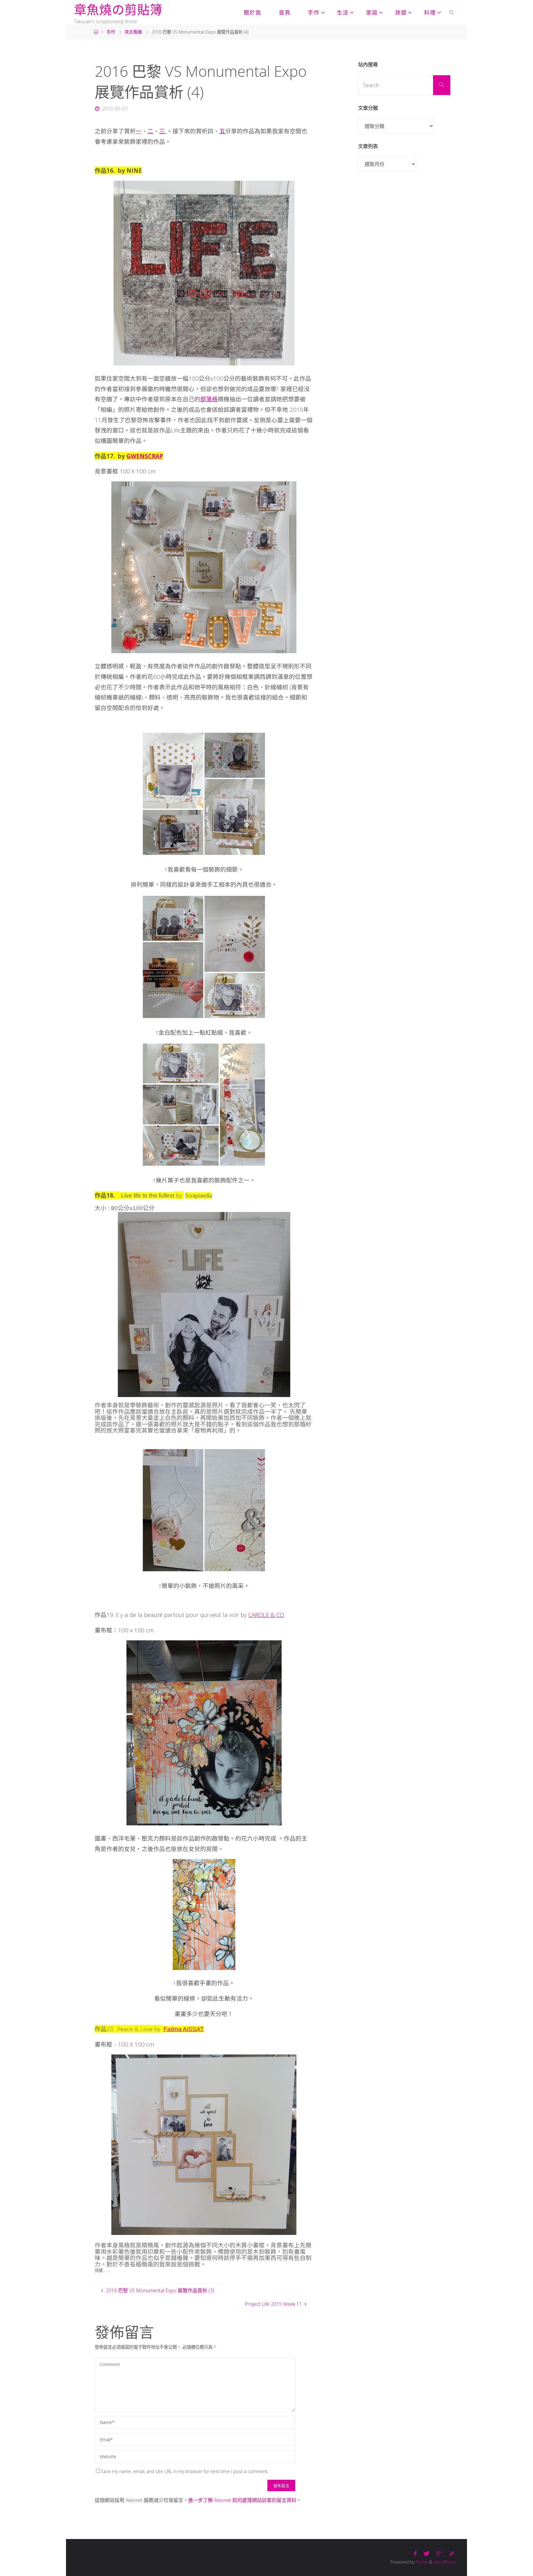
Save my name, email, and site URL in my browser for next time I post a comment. (185, 2471)
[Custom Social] (452, 2554)
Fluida (421, 2562)
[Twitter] (427, 2554)
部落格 (209, 399)
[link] (452, 12)
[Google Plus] (439, 2554)
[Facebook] (415, 2554)
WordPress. (445, 2562)
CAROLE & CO (266, 1615)
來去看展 (133, 32)
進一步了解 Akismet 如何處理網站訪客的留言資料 (242, 2500)
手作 (111, 32)
